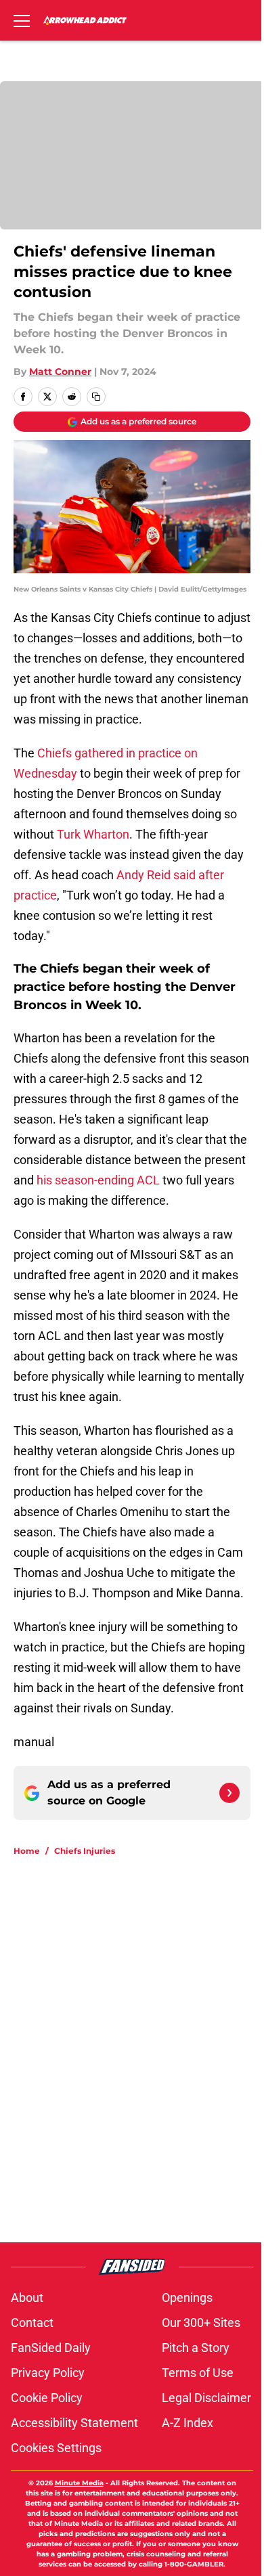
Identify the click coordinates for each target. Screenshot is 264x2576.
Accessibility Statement (74, 2423)
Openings (187, 2297)
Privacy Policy (48, 2373)
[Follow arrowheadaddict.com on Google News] (229, 1793)
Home (27, 1851)
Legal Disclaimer (206, 2398)
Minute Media (79, 2483)
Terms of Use (198, 2373)
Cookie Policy (47, 2398)
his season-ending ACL (98, 1180)
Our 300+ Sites (201, 2323)
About (27, 2297)
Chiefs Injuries (85, 1851)
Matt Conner (60, 372)
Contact (32, 2323)
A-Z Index (188, 2423)
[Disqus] (137, 2049)
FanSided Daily (51, 2348)
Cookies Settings (56, 2448)
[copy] (96, 397)
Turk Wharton (93, 834)
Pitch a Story (196, 2348)
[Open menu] (22, 20)
